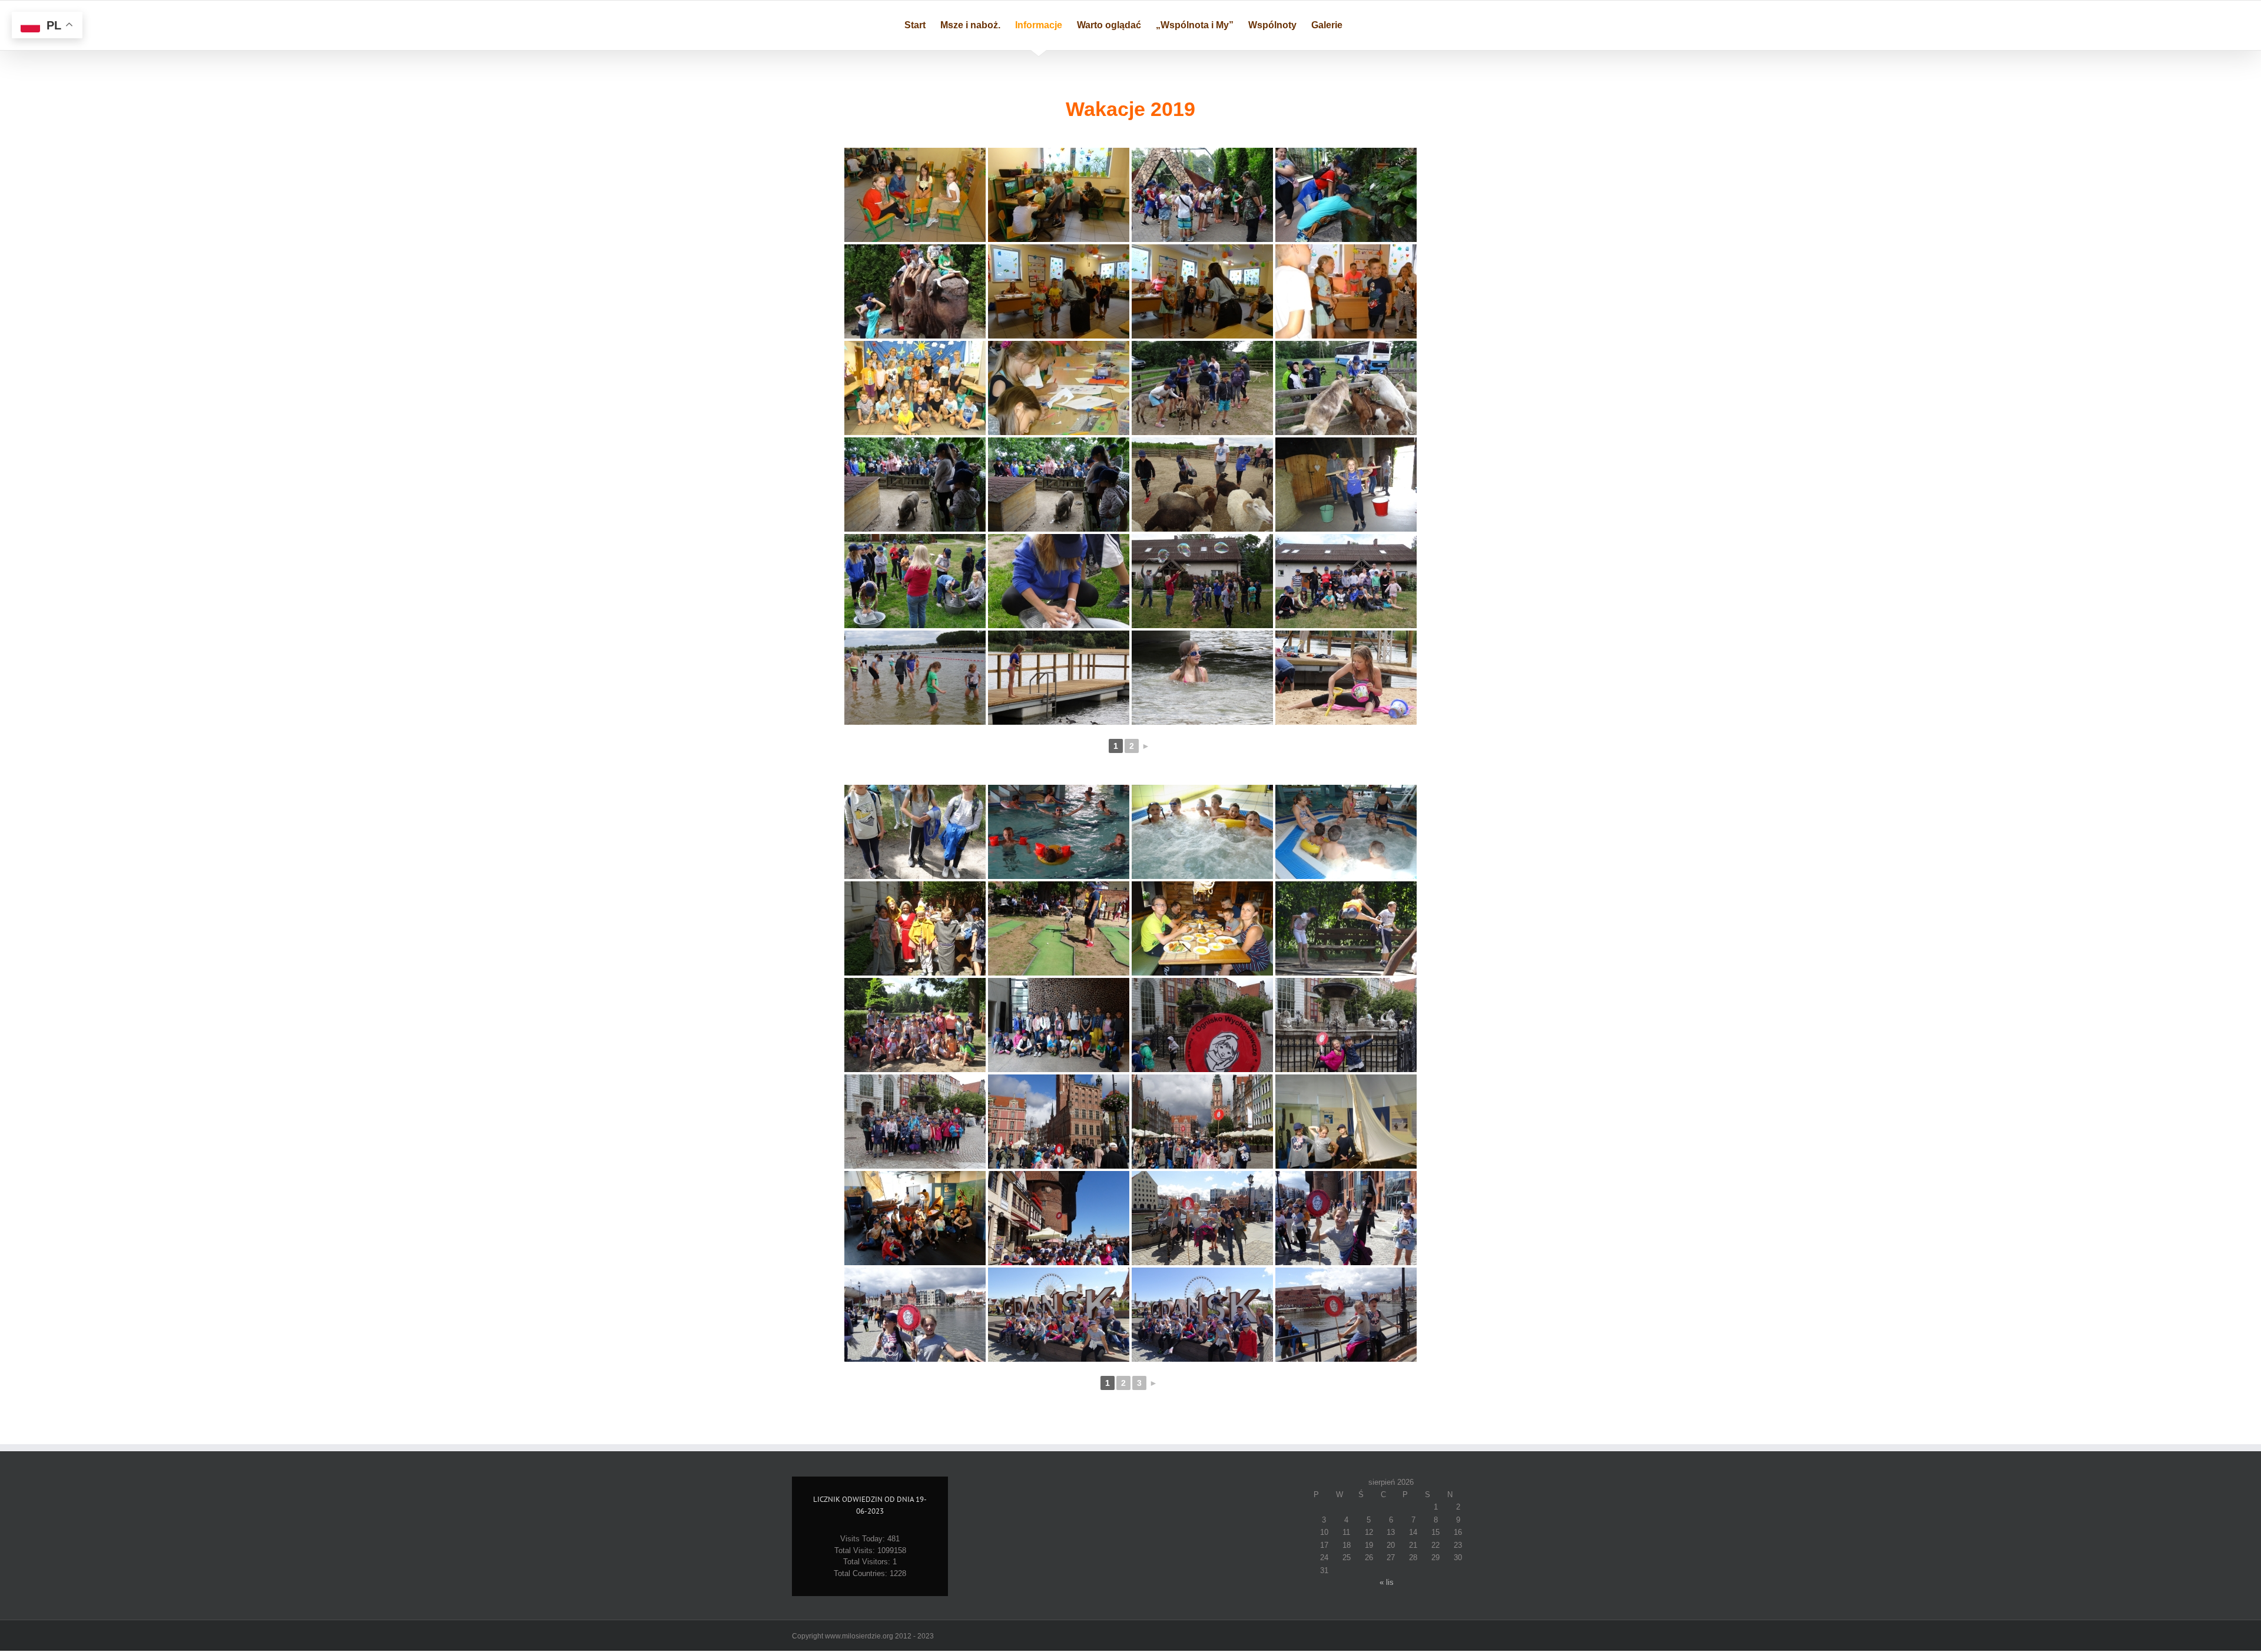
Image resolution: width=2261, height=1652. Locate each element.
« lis (1387, 1582)
